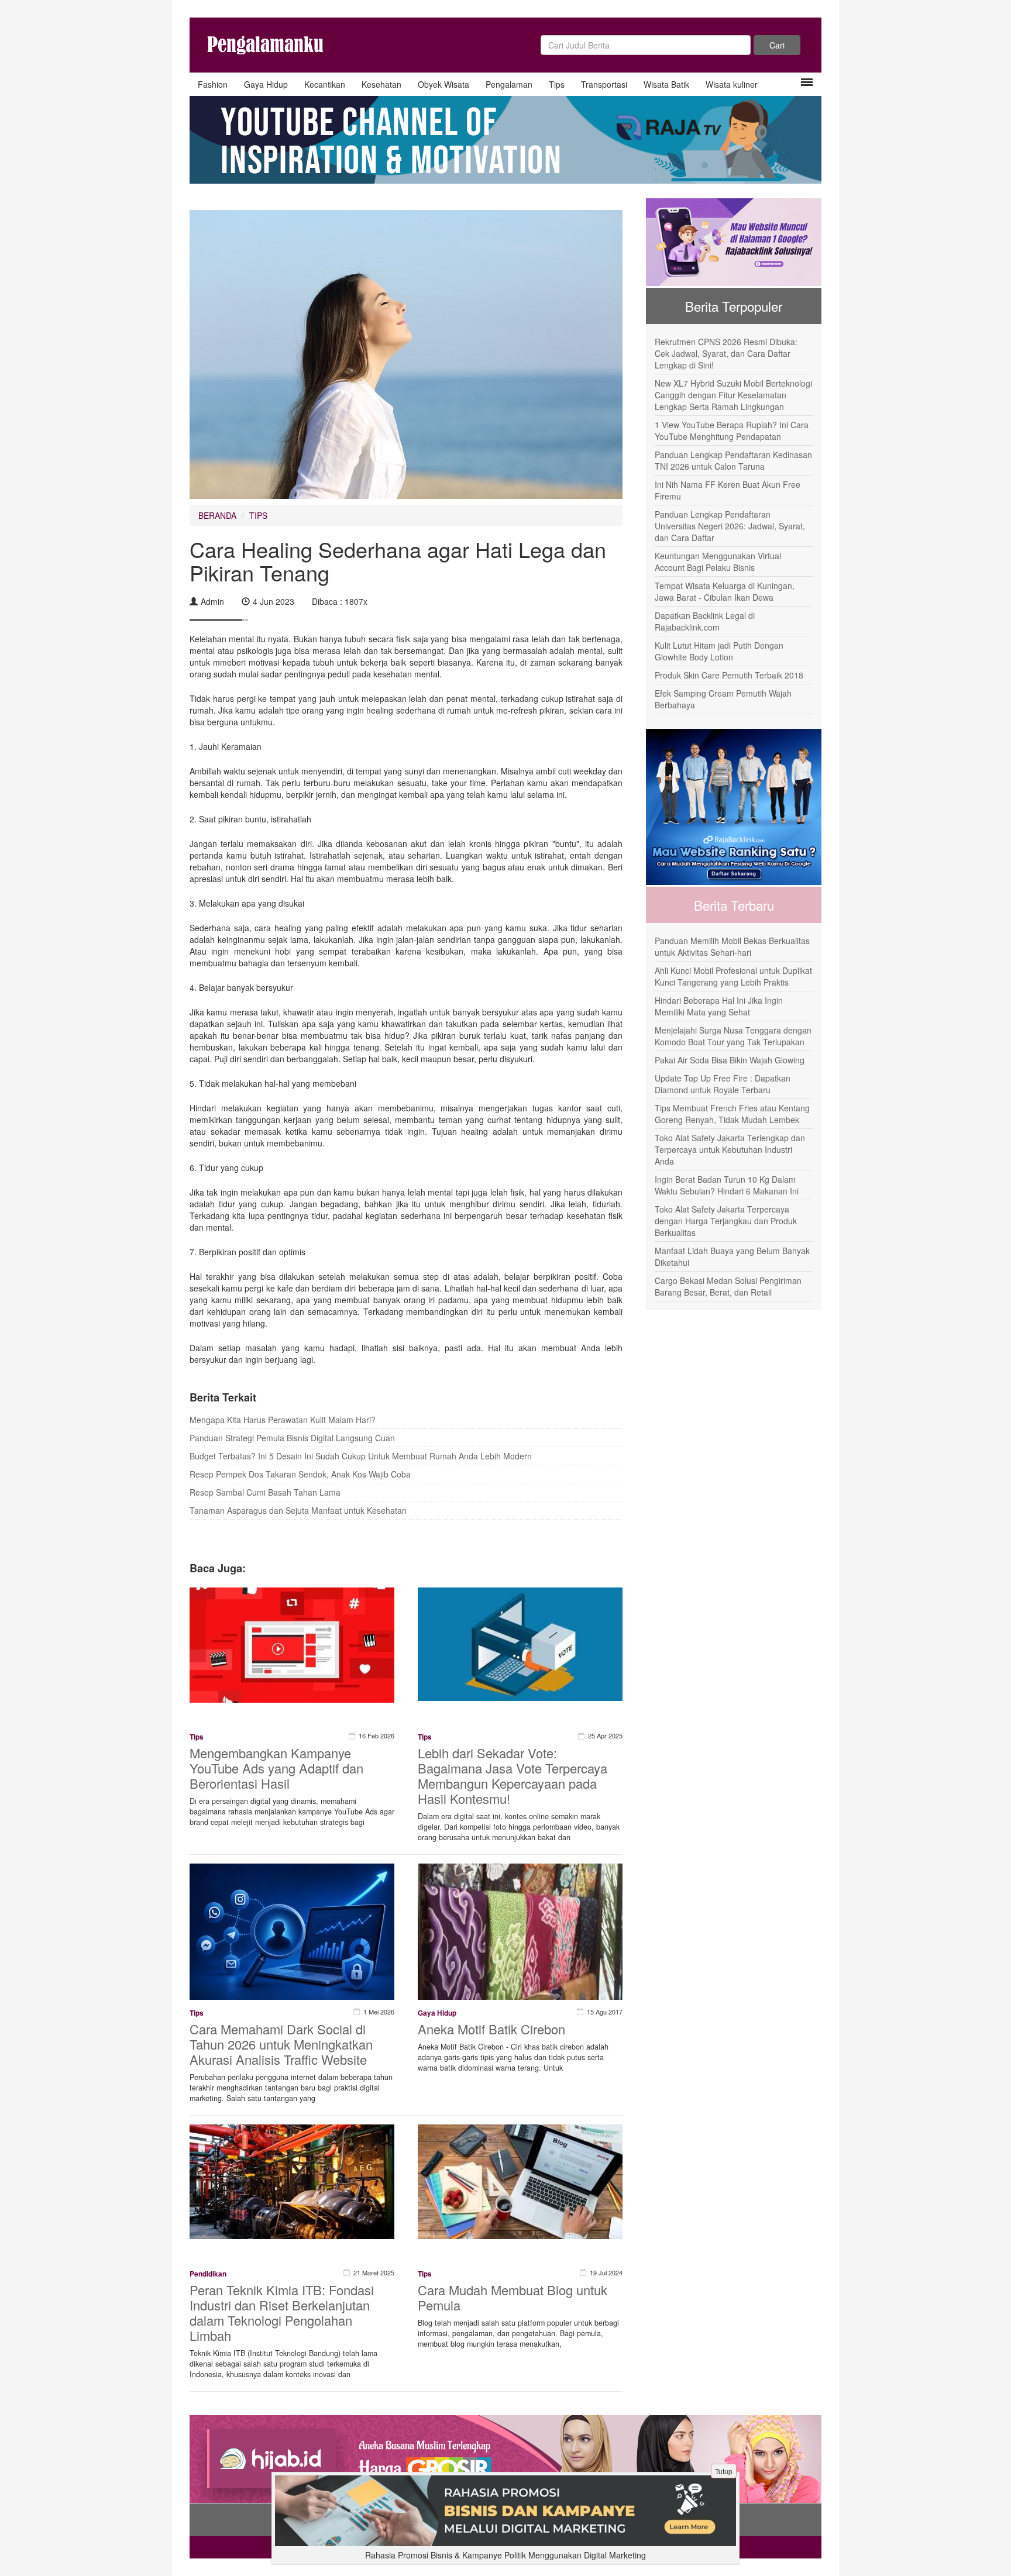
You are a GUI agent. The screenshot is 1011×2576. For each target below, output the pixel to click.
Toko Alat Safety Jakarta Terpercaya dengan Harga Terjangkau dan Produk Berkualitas (726, 1221)
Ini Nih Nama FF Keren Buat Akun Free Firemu (728, 490)
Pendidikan (208, 2274)
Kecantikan (325, 84)
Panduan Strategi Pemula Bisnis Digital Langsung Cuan (292, 1438)
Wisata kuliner (732, 84)
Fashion (213, 84)
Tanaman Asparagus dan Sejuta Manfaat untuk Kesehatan (298, 1510)
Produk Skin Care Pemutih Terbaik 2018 (729, 675)
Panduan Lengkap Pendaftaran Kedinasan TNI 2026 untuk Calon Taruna (733, 460)
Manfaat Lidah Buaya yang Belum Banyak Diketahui (732, 1256)
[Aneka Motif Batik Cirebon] (520, 1930)
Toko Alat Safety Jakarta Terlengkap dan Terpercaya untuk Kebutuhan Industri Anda (730, 1149)
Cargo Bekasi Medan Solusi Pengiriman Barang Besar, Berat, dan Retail (728, 1286)
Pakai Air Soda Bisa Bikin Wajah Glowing (730, 1060)
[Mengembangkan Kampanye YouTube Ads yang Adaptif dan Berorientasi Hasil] (292, 1644)
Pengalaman (509, 84)
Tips (557, 84)
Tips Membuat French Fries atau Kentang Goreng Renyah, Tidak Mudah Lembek (732, 1114)
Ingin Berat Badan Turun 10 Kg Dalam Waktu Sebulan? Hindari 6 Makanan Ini (727, 1185)
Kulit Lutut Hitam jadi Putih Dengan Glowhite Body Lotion (719, 651)
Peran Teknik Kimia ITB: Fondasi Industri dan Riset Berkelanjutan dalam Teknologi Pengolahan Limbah (282, 2312)
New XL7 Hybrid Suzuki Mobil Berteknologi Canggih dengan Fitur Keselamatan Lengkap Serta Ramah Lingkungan (733, 395)
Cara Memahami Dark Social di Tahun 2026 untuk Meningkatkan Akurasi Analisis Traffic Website (281, 2044)
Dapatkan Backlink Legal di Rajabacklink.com (705, 621)
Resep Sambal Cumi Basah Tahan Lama (265, 1492)
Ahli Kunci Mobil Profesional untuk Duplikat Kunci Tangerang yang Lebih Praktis (733, 976)
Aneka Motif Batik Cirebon (491, 2029)
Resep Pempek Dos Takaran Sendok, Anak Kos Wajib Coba (300, 1474)
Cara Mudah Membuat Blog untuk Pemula (513, 2297)
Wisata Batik (666, 84)
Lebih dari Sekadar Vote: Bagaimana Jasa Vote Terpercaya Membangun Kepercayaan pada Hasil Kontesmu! (513, 1776)
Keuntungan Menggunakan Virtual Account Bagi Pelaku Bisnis (718, 562)
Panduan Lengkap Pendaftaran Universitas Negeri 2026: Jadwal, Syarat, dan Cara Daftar (730, 526)
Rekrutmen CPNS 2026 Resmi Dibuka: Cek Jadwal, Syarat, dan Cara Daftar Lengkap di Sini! (726, 353)
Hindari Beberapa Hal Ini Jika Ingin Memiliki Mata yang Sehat (719, 1006)
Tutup (724, 2471)
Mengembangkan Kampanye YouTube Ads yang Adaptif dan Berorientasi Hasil (276, 1768)
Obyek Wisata (443, 84)
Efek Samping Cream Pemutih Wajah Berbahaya (723, 699)
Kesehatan (381, 84)
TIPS (258, 515)
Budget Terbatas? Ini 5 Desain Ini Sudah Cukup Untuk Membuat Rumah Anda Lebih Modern (361, 1456)
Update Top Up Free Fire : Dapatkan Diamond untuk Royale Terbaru (723, 1084)
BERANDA (217, 515)
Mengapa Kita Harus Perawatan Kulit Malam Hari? (283, 1420)
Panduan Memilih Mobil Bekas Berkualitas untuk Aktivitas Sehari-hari (732, 946)
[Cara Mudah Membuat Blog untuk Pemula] (520, 2181)
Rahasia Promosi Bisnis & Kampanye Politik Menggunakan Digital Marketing (505, 2555)
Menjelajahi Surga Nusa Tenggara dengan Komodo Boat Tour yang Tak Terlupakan (733, 1036)
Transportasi (604, 84)
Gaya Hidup (266, 84)
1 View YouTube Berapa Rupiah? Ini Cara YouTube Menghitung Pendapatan (732, 431)
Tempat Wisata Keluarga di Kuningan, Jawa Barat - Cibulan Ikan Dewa (725, 591)
